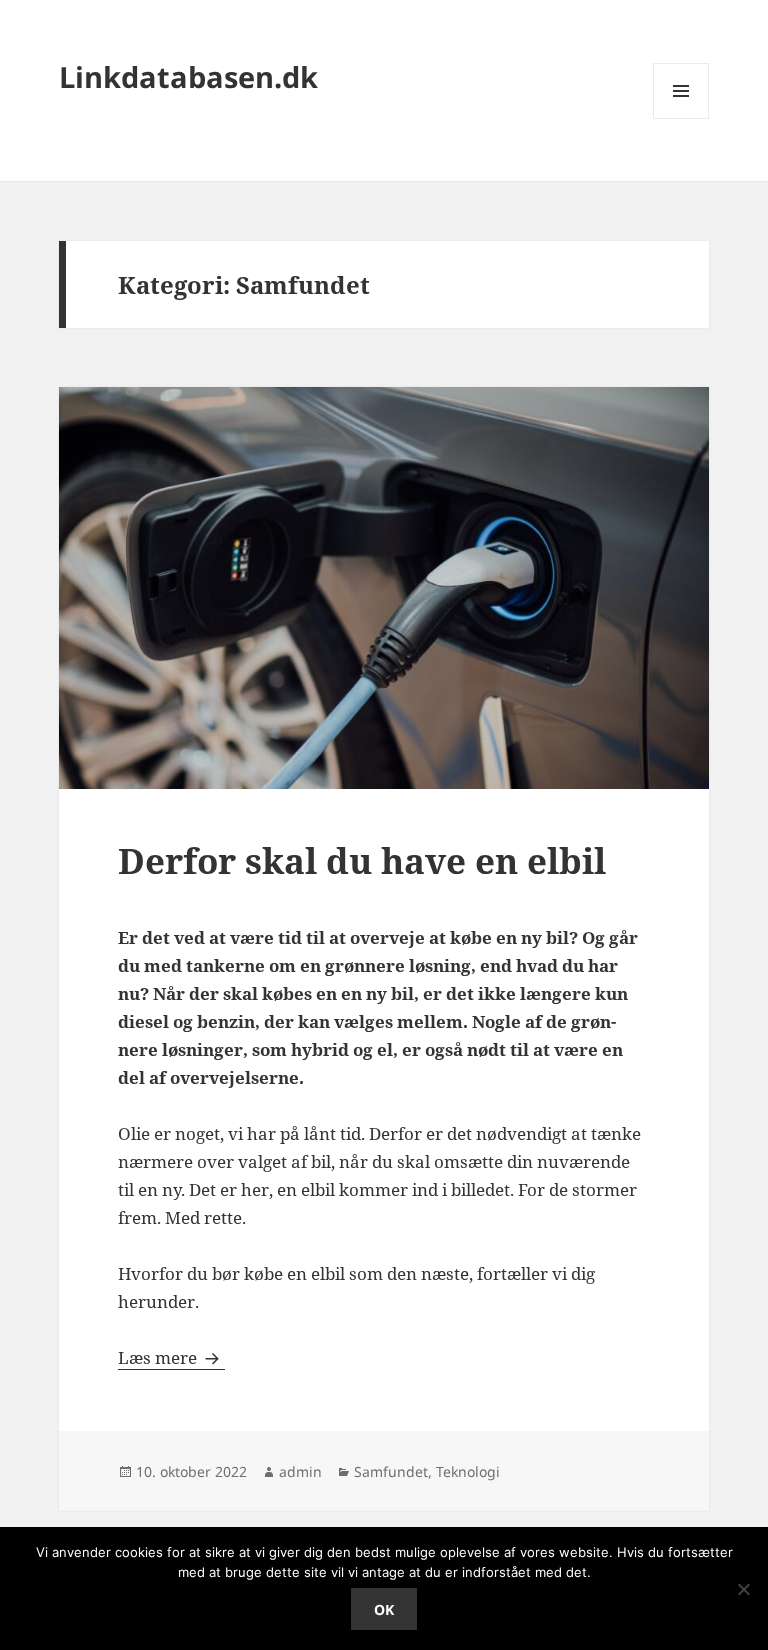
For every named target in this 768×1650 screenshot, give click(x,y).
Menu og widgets (681, 118)
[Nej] (743, 1589)
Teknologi (468, 1471)
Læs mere (171, 1357)
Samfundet (391, 1471)
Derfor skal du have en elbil (362, 860)
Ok (384, 1609)
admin (300, 1471)
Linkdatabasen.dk (188, 76)
